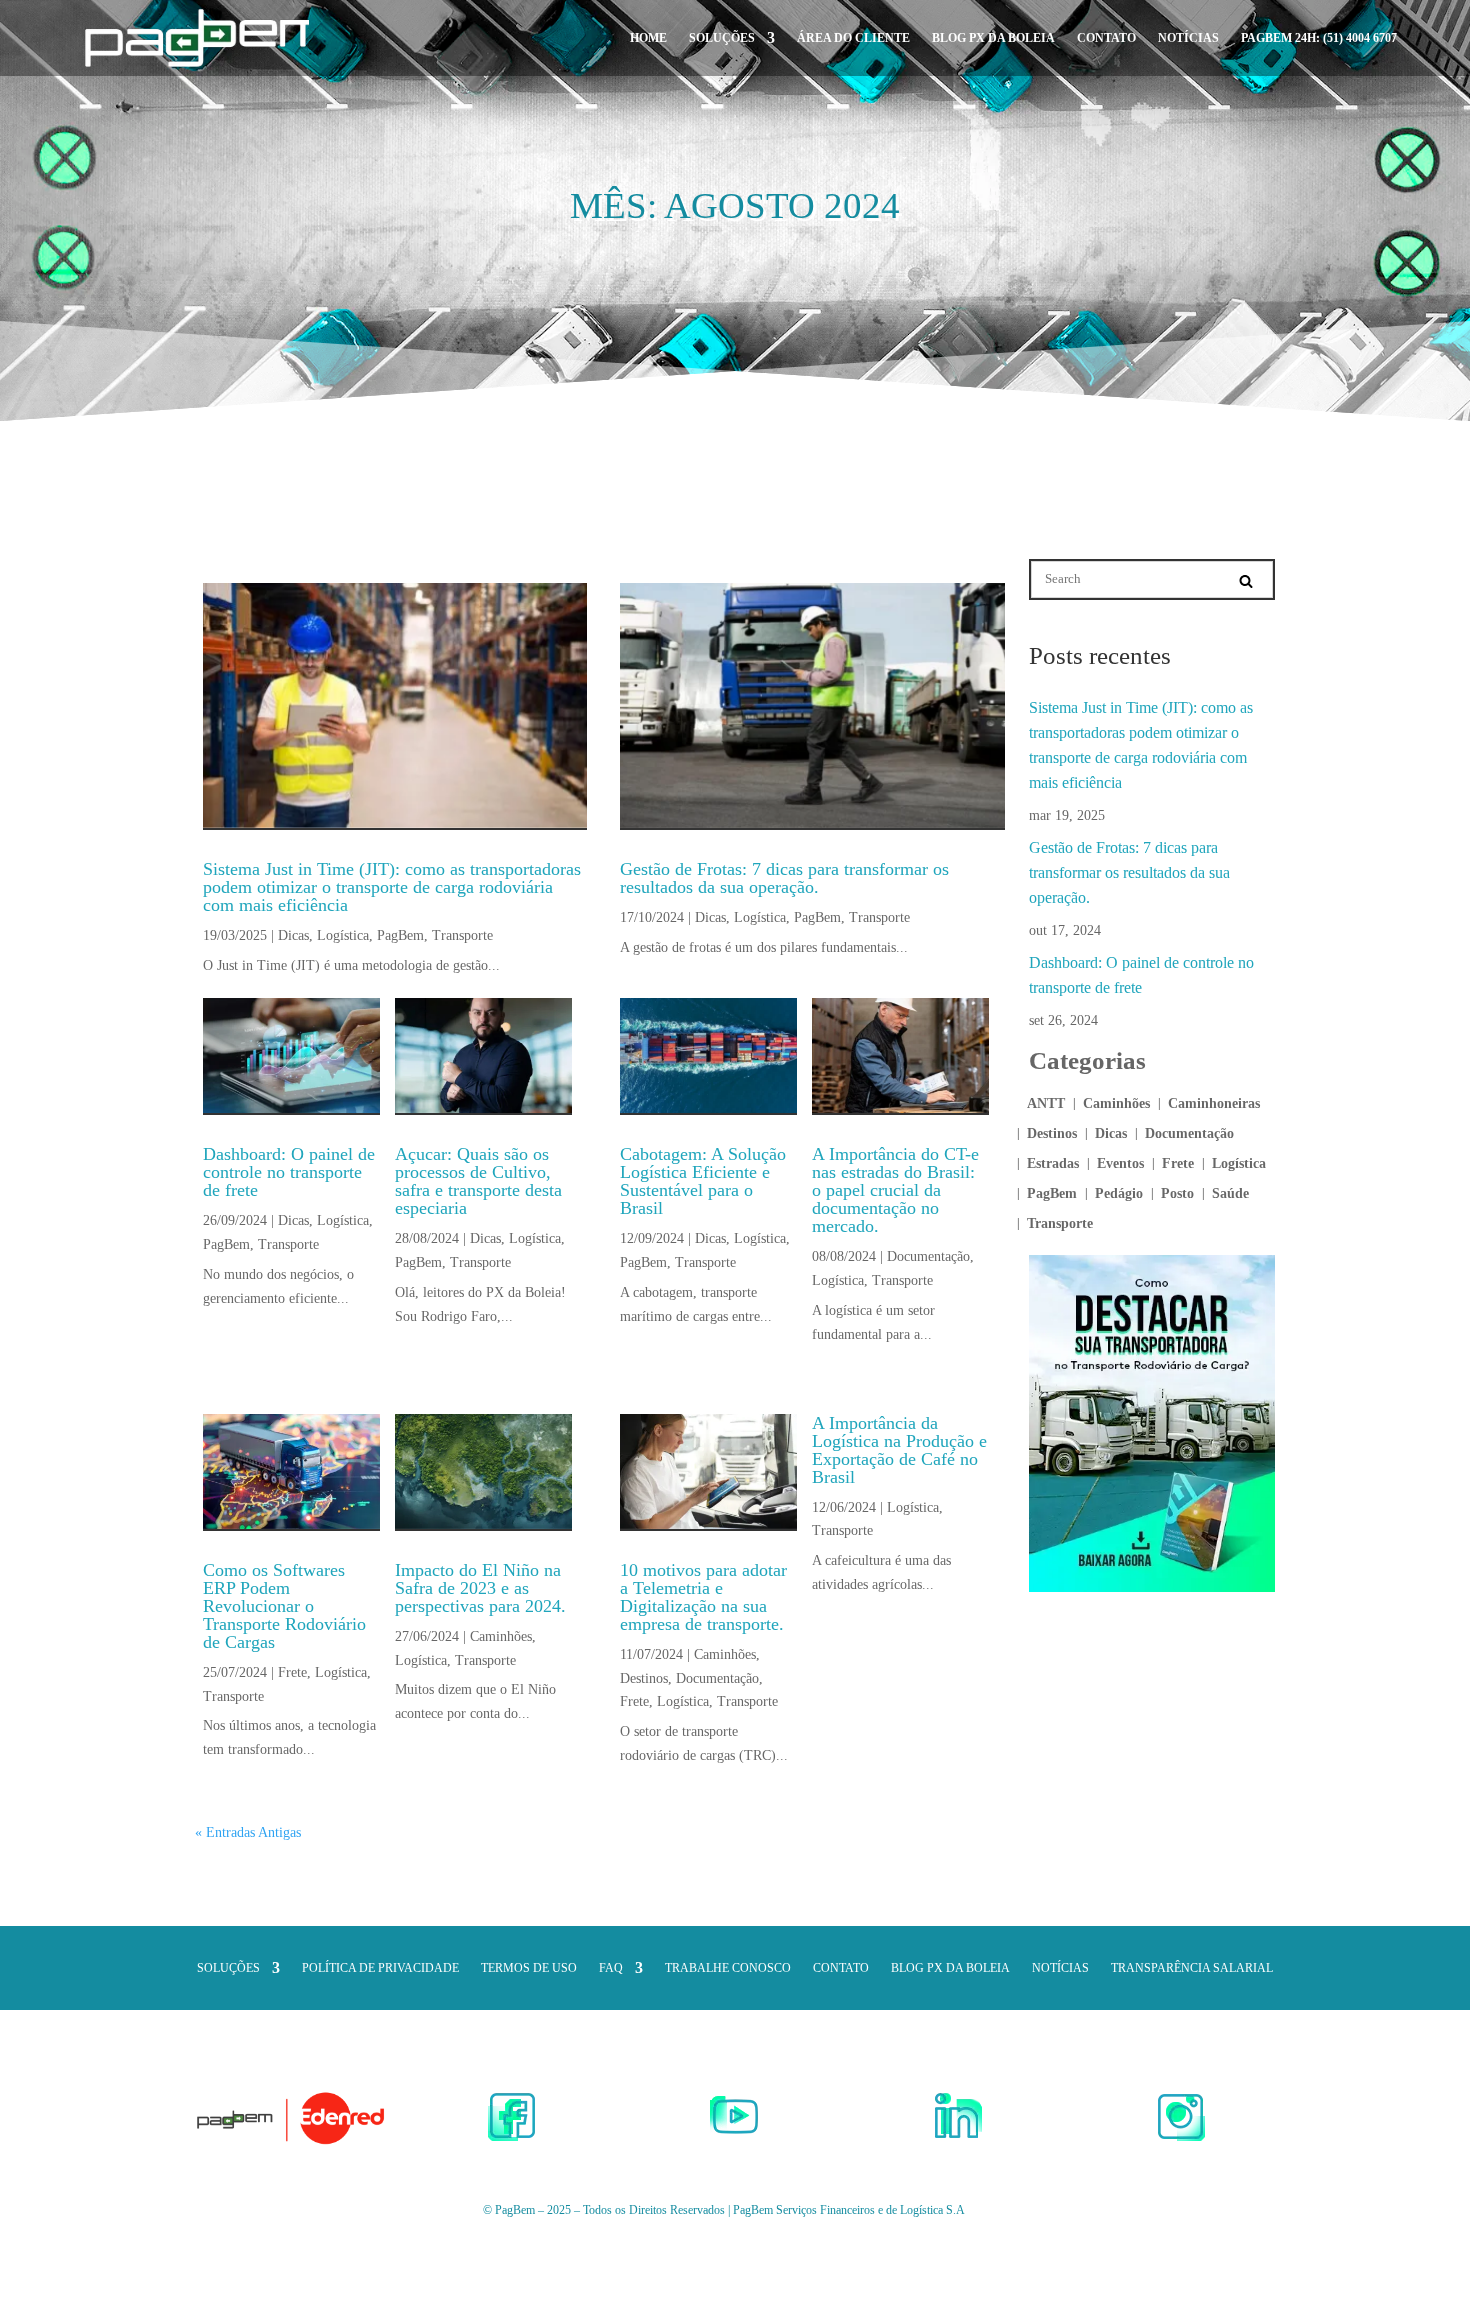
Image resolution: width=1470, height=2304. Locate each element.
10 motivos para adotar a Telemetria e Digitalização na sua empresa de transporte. (703, 1597)
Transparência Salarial (1192, 1968)
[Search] (1246, 581)
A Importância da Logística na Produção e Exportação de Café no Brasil (899, 1450)
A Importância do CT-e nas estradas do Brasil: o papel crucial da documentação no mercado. (895, 1190)
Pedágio (1119, 1194)
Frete (292, 1672)
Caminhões (501, 1636)
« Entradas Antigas (248, 1832)
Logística (343, 935)
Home (648, 38)
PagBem (400, 935)
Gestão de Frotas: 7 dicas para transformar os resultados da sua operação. (784, 878)
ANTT (1046, 1104)
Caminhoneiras (1214, 1104)
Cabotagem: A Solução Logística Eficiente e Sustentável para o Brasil (703, 1181)
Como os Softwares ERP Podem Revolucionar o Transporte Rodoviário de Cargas (284, 1606)
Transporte (462, 935)
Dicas (293, 935)
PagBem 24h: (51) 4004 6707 (1319, 38)
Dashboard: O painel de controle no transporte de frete (289, 1172)
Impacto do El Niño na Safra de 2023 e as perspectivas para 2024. (480, 1588)
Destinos (644, 1678)
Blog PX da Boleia (993, 38)
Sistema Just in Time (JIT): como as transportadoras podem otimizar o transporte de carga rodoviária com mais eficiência (392, 887)
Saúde (1230, 1194)
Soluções (722, 38)
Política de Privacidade (380, 1968)
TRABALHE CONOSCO (728, 1968)
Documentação (928, 1256)
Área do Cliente (853, 38)
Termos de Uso (529, 1968)
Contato (1106, 38)
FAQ (611, 1968)
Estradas (1053, 1164)
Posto (1177, 1194)
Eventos (1120, 1164)
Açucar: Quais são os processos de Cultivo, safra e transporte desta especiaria (478, 1181)
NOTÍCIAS (1188, 38)
